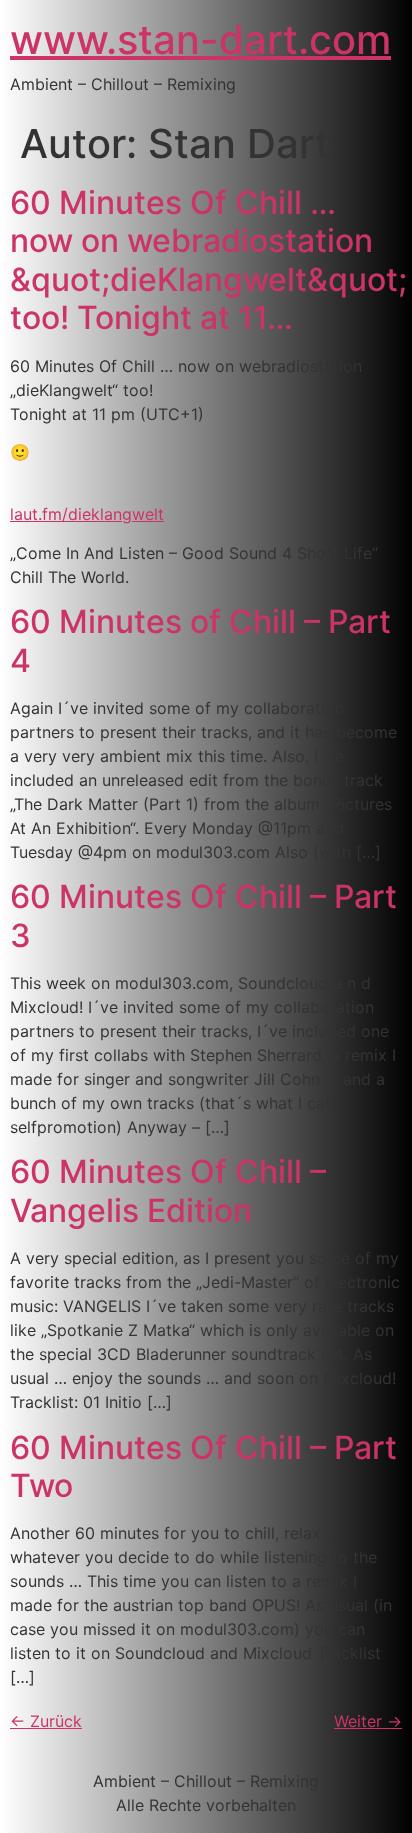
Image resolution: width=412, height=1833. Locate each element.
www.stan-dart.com (200, 39)
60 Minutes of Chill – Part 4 (200, 640)
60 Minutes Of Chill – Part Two (203, 1466)
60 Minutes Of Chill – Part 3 (203, 915)
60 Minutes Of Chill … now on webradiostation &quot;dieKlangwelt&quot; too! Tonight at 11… (208, 260)
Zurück (46, 1721)
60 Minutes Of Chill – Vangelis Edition (168, 1190)
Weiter (368, 1721)
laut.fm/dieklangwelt (87, 514)
